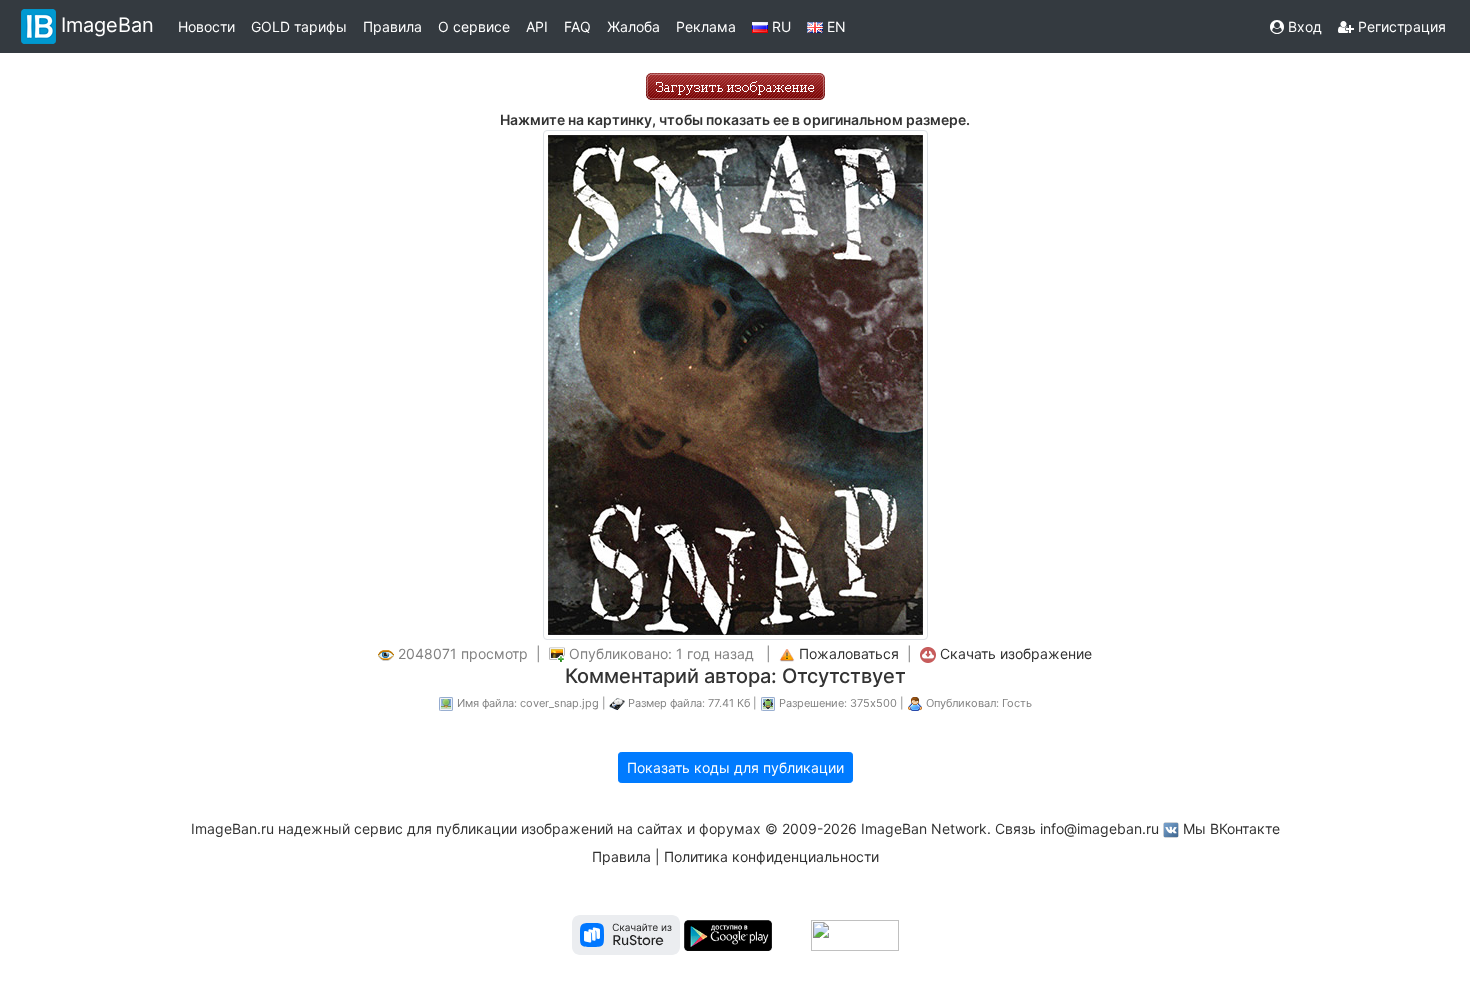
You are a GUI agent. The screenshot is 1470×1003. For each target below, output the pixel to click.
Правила (392, 26)
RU (779, 26)
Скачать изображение (1016, 653)
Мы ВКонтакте (1231, 828)
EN (834, 26)
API (537, 26)
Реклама (706, 26)
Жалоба (633, 26)
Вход (1303, 26)
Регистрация (1400, 26)
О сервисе (474, 26)
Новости (206, 26)
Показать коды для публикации (735, 767)
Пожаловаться (849, 653)
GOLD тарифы (299, 26)
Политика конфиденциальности (771, 856)
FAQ (577, 26)
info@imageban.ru (1099, 828)
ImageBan (107, 25)
